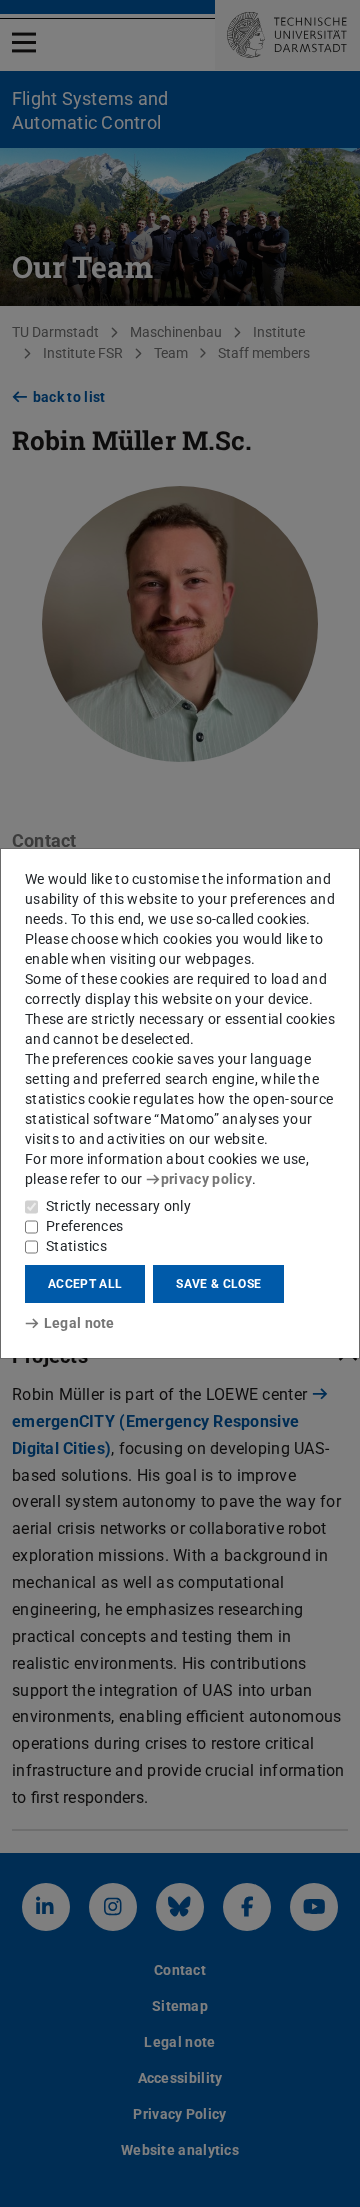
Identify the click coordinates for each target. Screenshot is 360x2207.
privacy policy (206, 1179)
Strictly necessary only (118, 1206)
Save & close (218, 1284)
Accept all (85, 1284)
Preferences (84, 1226)
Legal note (79, 1323)
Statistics (76, 1246)
